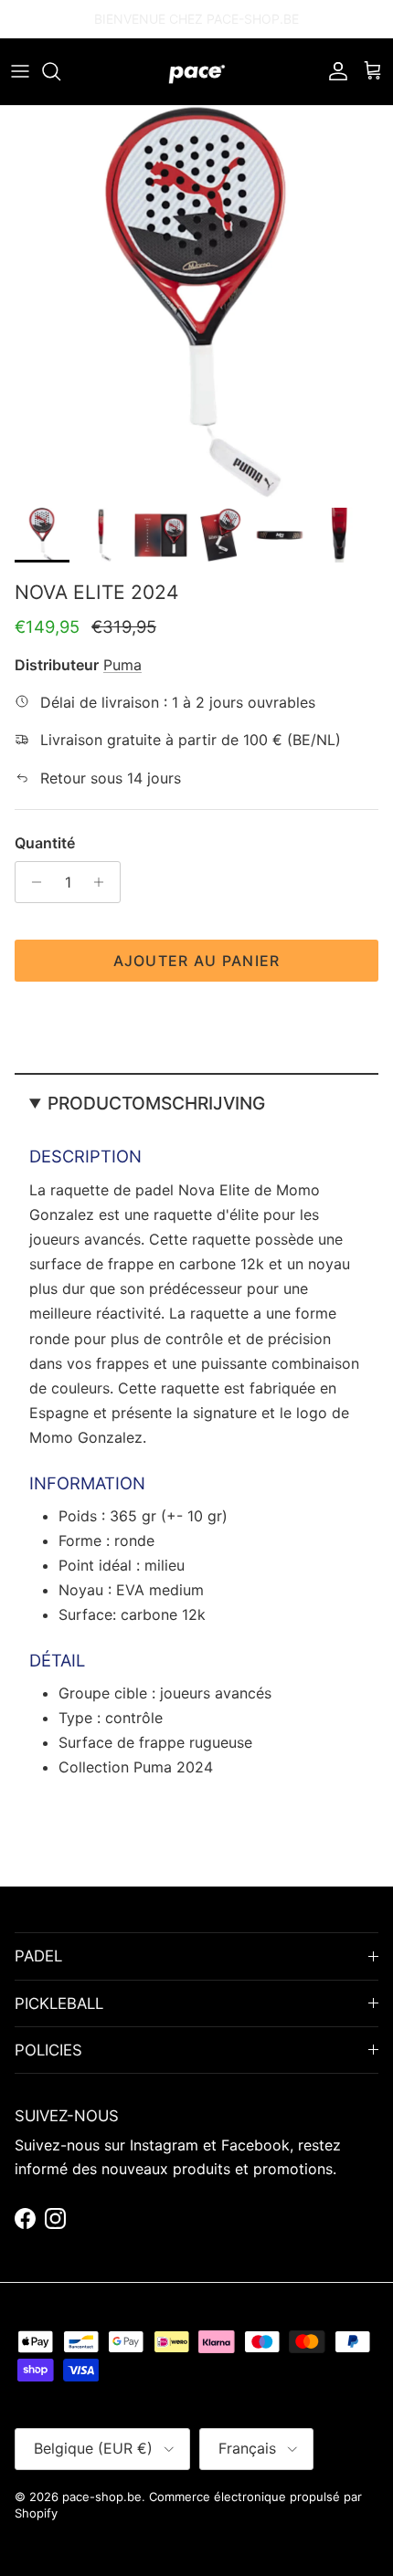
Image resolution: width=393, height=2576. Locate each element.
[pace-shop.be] (197, 72)
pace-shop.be (102, 2497)
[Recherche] (60, 71)
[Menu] (20, 71)
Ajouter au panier (197, 961)
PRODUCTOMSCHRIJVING (156, 1103)
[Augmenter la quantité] (104, 882)
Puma (122, 665)
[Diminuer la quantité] (32, 882)
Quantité (45, 843)
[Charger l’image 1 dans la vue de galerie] (196, 302)
